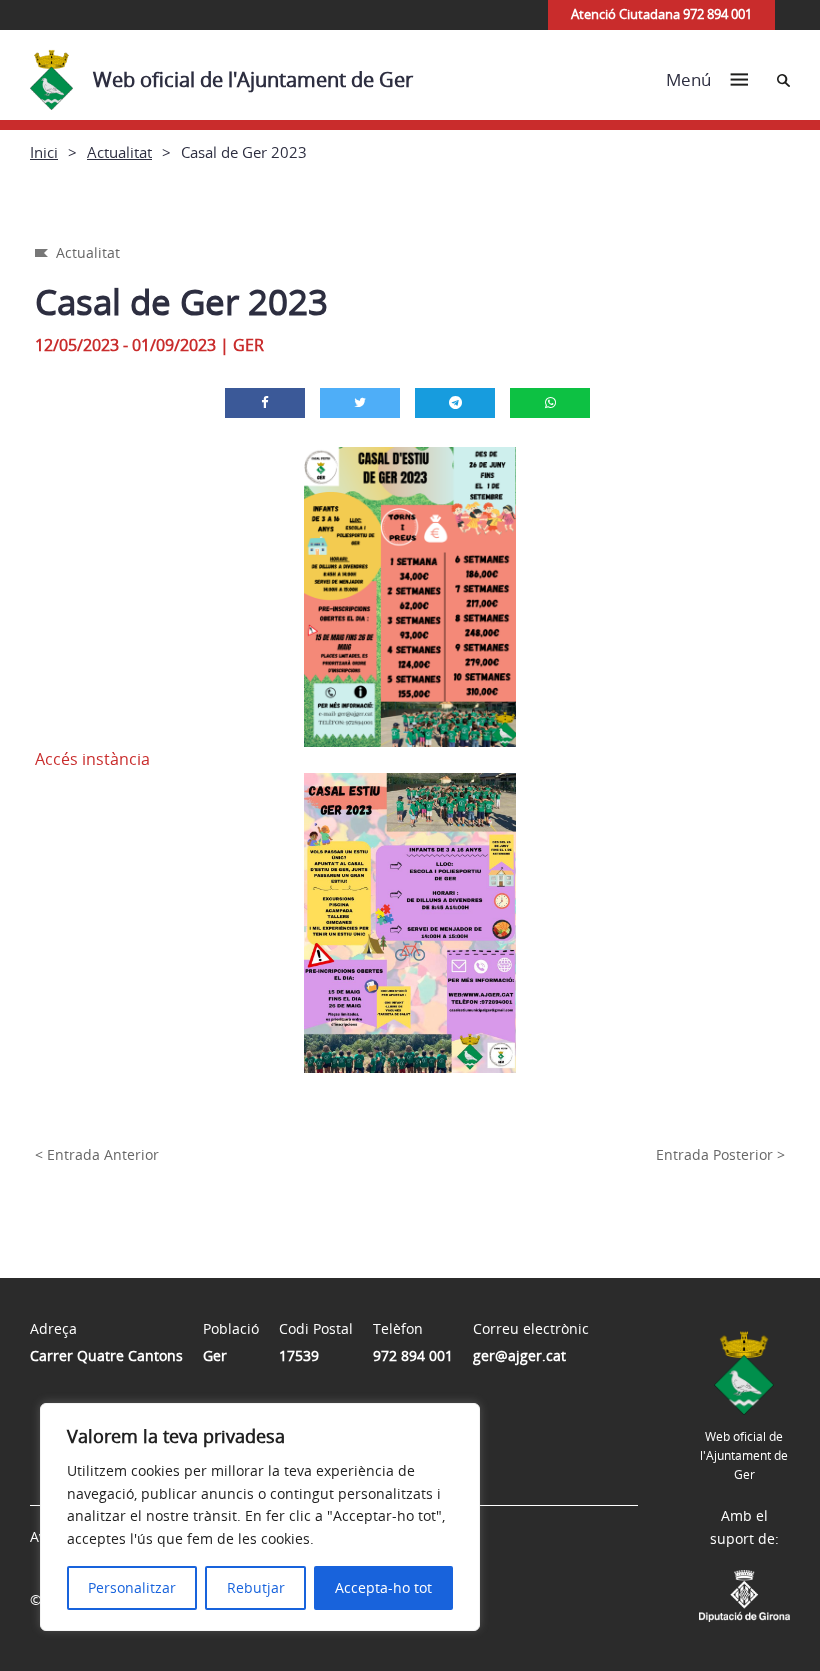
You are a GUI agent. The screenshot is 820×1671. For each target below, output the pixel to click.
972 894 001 (413, 1355)
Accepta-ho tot (383, 1587)
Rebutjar (256, 1587)
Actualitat (119, 152)
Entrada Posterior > (720, 1154)
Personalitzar (132, 1587)
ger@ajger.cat (519, 1355)
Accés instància (92, 759)
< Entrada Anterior (97, 1154)
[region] (260, 1517)
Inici (44, 152)
